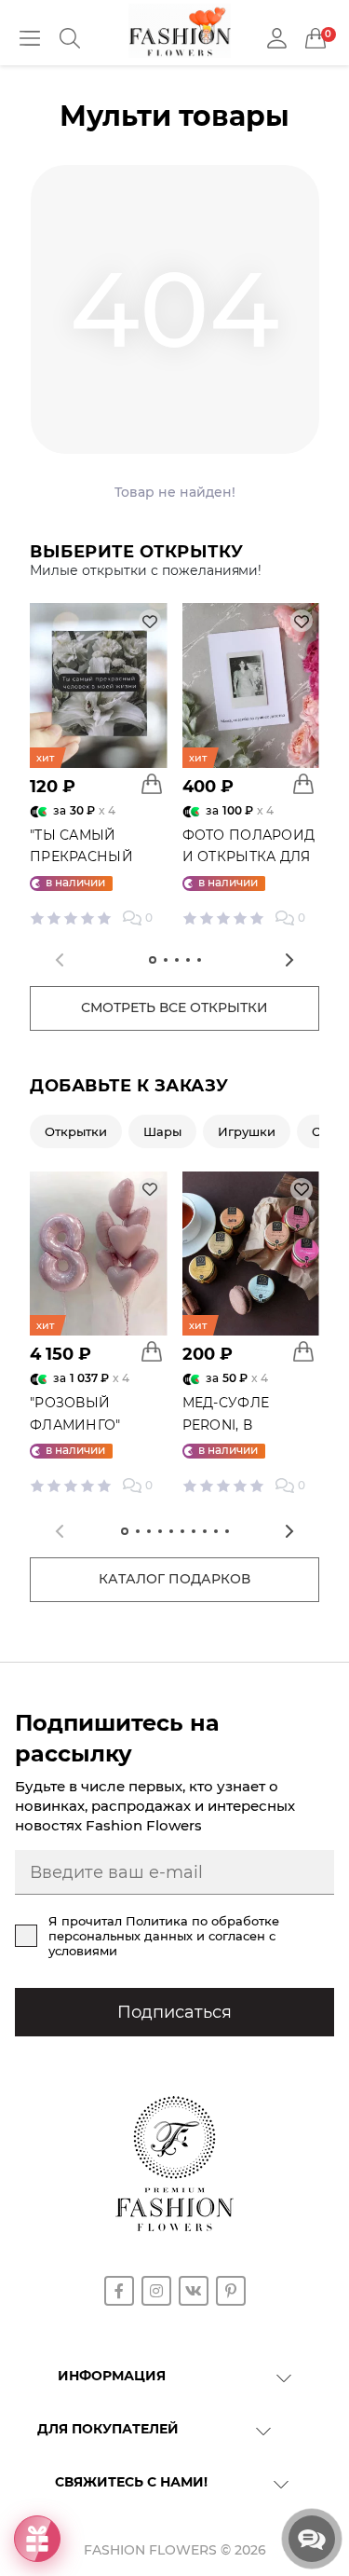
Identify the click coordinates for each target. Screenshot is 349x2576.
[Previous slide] (60, 960)
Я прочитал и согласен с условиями (164, 1936)
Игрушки (247, 1131)
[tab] (153, 960)
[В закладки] (150, 621)
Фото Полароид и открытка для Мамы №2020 (249, 857)
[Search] (70, 38)
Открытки (76, 1131)
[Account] (277, 39)
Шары (162, 1131)
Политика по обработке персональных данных (164, 1928)
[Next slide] (289, 960)
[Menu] (30, 38)
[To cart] (152, 784)
